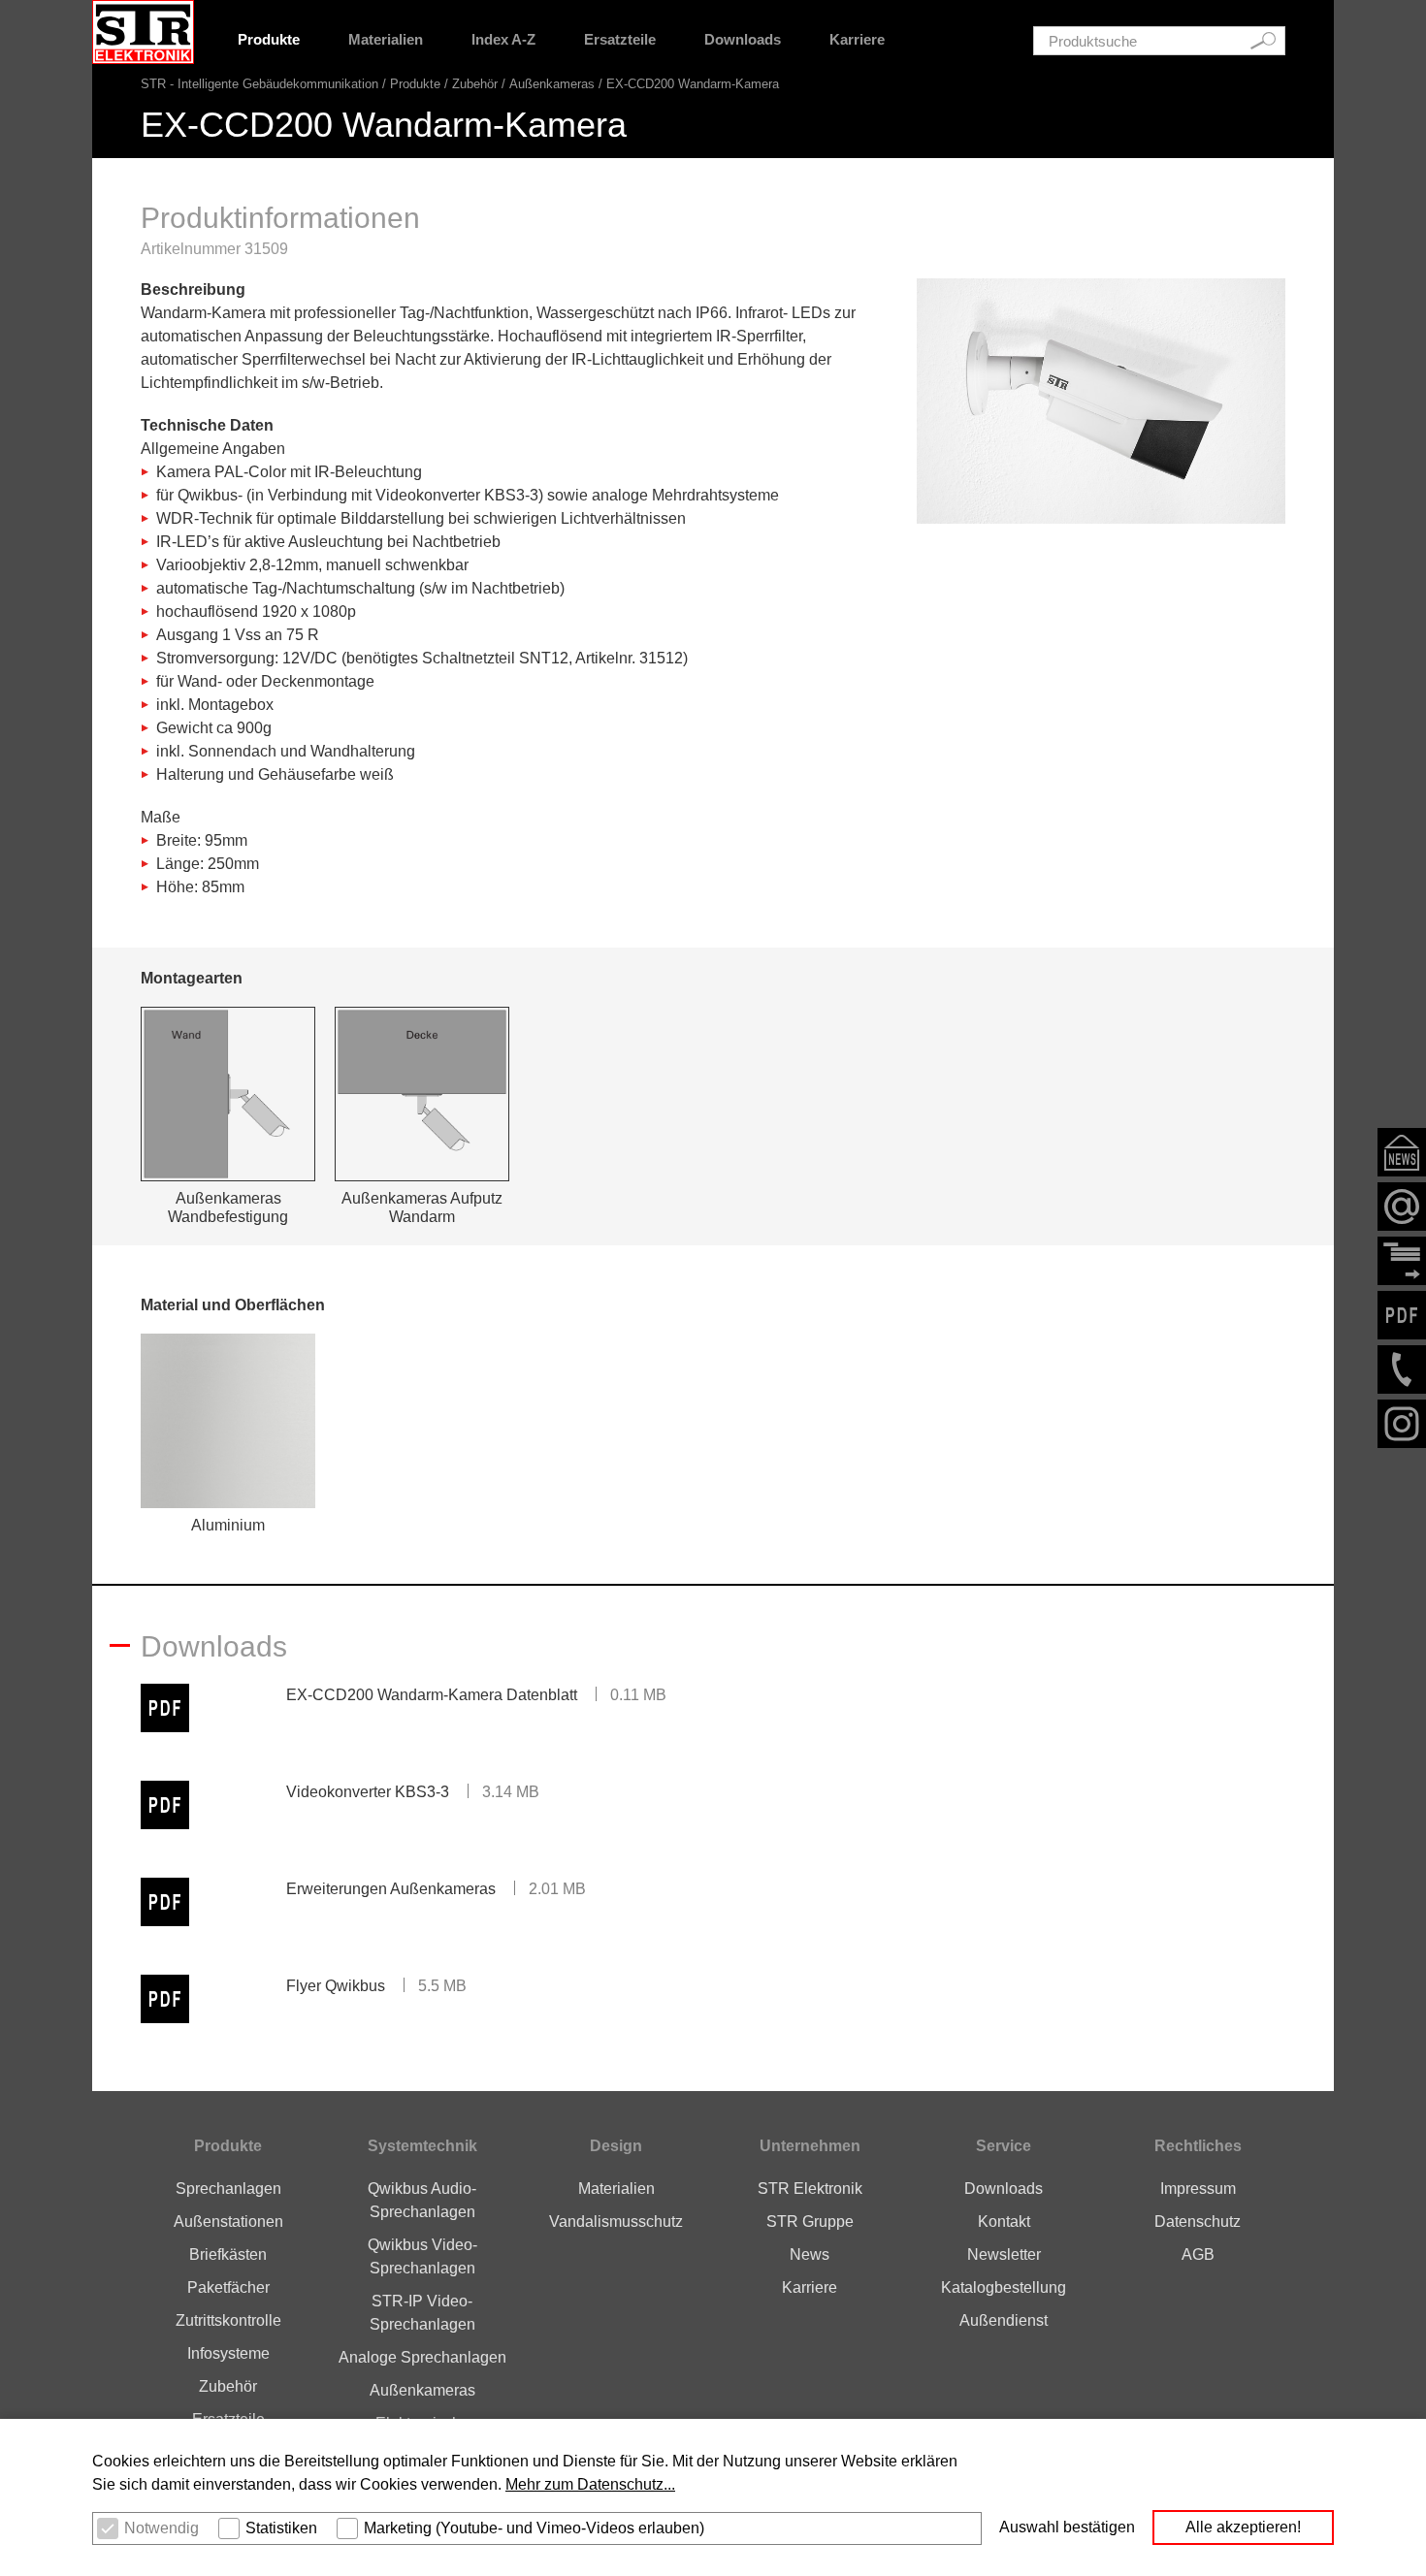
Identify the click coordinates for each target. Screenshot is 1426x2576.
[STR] (143, 32)
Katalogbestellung (1004, 2287)
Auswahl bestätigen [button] (1067, 2527)
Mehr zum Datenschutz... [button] (590, 2484)
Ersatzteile (620, 39)
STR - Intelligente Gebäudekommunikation (259, 84)
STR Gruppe (810, 2222)
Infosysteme (228, 2353)
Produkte (269, 39)
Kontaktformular (1402, 1261)
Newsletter (1402, 1152)
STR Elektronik (810, 2189)
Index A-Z (503, 39)
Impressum (1198, 2189)
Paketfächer (228, 2287)
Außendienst (1004, 2320)
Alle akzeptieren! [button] (1243, 2527)
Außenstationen (228, 2222)
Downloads (743, 39)
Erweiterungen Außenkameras (391, 1889)
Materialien (386, 39)
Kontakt (1004, 2222)
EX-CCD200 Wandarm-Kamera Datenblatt (432, 1695)
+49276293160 (1402, 1369)
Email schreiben (1402, 1207)
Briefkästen (228, 2254)
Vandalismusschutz (616, 2222)
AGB (1198, 2254)
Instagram (1402, 1424)
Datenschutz (1198, 2222)
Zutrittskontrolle (228, 2320)
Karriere (857, 39)
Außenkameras (552, 84)
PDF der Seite (1402, 1315)
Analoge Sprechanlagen (422, 2357)
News (810, 2254)
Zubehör (475, 84)
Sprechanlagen (228, 2189)
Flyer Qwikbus (336, 1986)
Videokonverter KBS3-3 (368, 1792)
